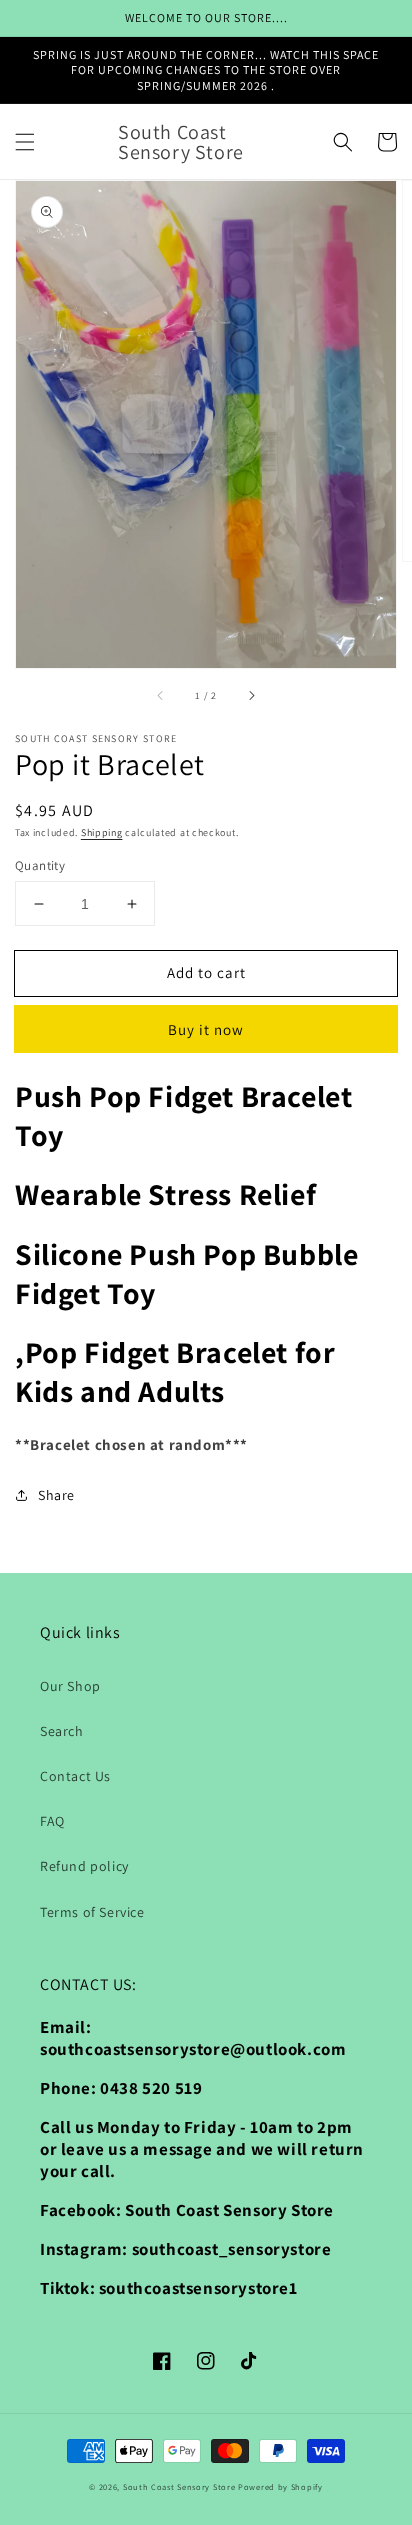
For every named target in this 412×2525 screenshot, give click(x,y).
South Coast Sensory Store (180, 2486)
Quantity (40, 865)
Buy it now (206, 1029)
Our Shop (70, 1686)
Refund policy (84, 1866)
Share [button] (56, 1495)
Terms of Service (92, 1912)
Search (62, 1731)
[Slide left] (161, 696)
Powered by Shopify (280, 2486)
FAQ (52, 1821)
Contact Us (75, 1776)
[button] (25, 142)
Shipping (102, 832)
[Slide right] (251, 696)
